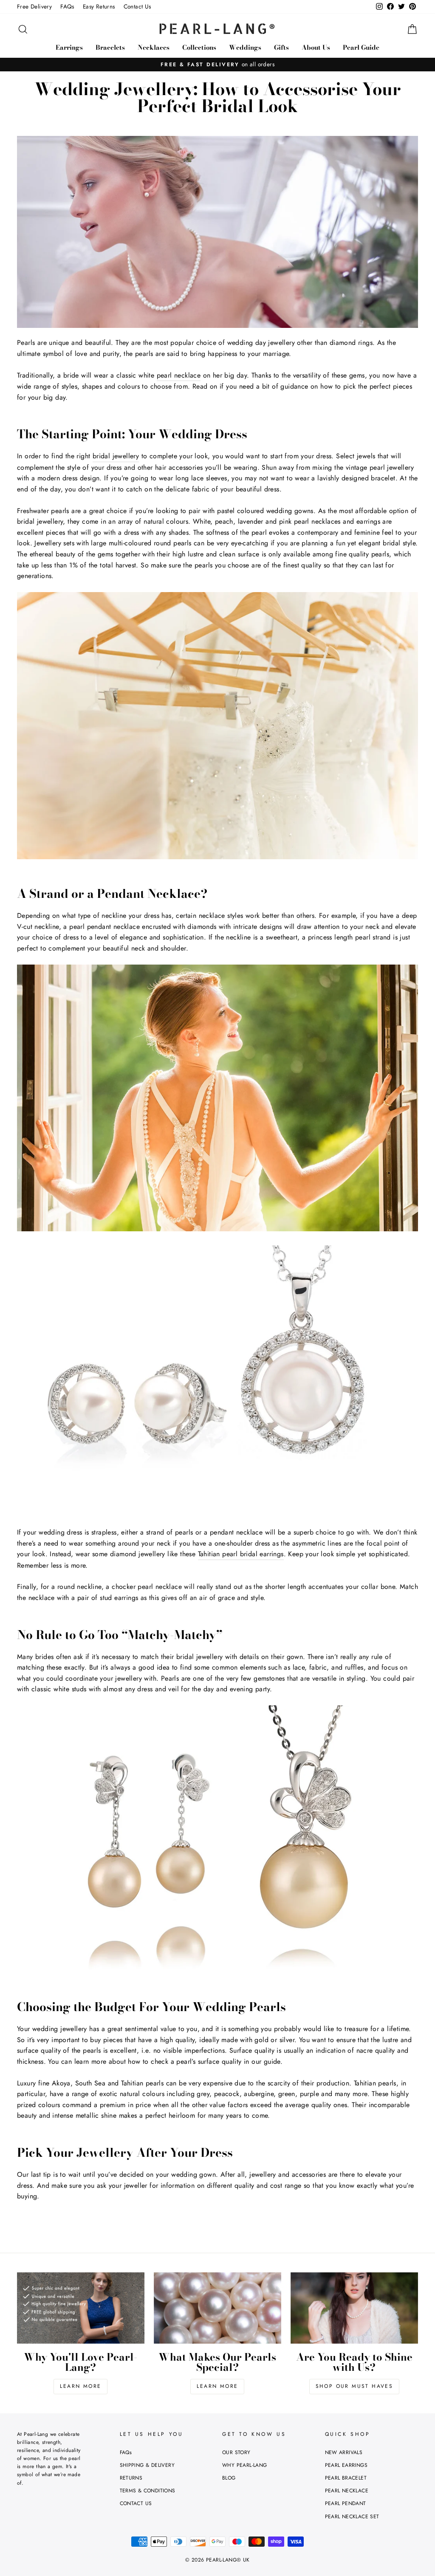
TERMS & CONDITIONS (148, 2491)
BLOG (229, 2478)
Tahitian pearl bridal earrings (241, 1554)
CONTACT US (136, 2503)
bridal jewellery (116, 456)
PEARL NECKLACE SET (352, 2517)
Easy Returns (99, 6)
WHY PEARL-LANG (245, 2465)
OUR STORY (236, 2452)
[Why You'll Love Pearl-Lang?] (81, 2308)
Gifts (281, 47)
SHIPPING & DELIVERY (147, 2465)
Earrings (69, 47)
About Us (316, 47)
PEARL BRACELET (346, 2478)
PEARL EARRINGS (346, 2465)
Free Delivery (34, 6)
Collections (199, 47)
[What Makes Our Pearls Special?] (217, 2308)
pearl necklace (179, 375)
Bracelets (110, 47)
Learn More (81, 2386)
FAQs (67, 6)
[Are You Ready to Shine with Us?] (354, 2308)
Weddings (245, 47)
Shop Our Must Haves (354, 2386)
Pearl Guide (361, 47)
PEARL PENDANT (346, 2503)
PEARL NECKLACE (347, 2491)
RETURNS (131, 2478)
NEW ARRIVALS (344, 2452)
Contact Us (137, 6)
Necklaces (154, 47)
